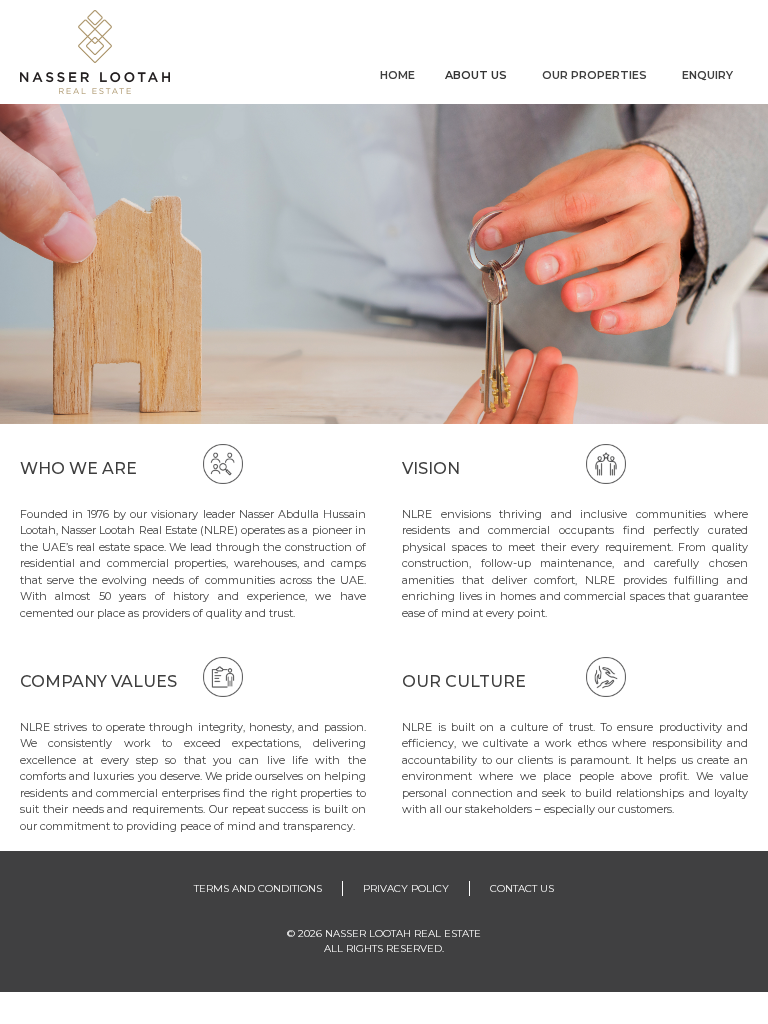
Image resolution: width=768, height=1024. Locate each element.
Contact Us (522, 888)
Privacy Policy (406, 888)
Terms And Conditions (258, 888)
